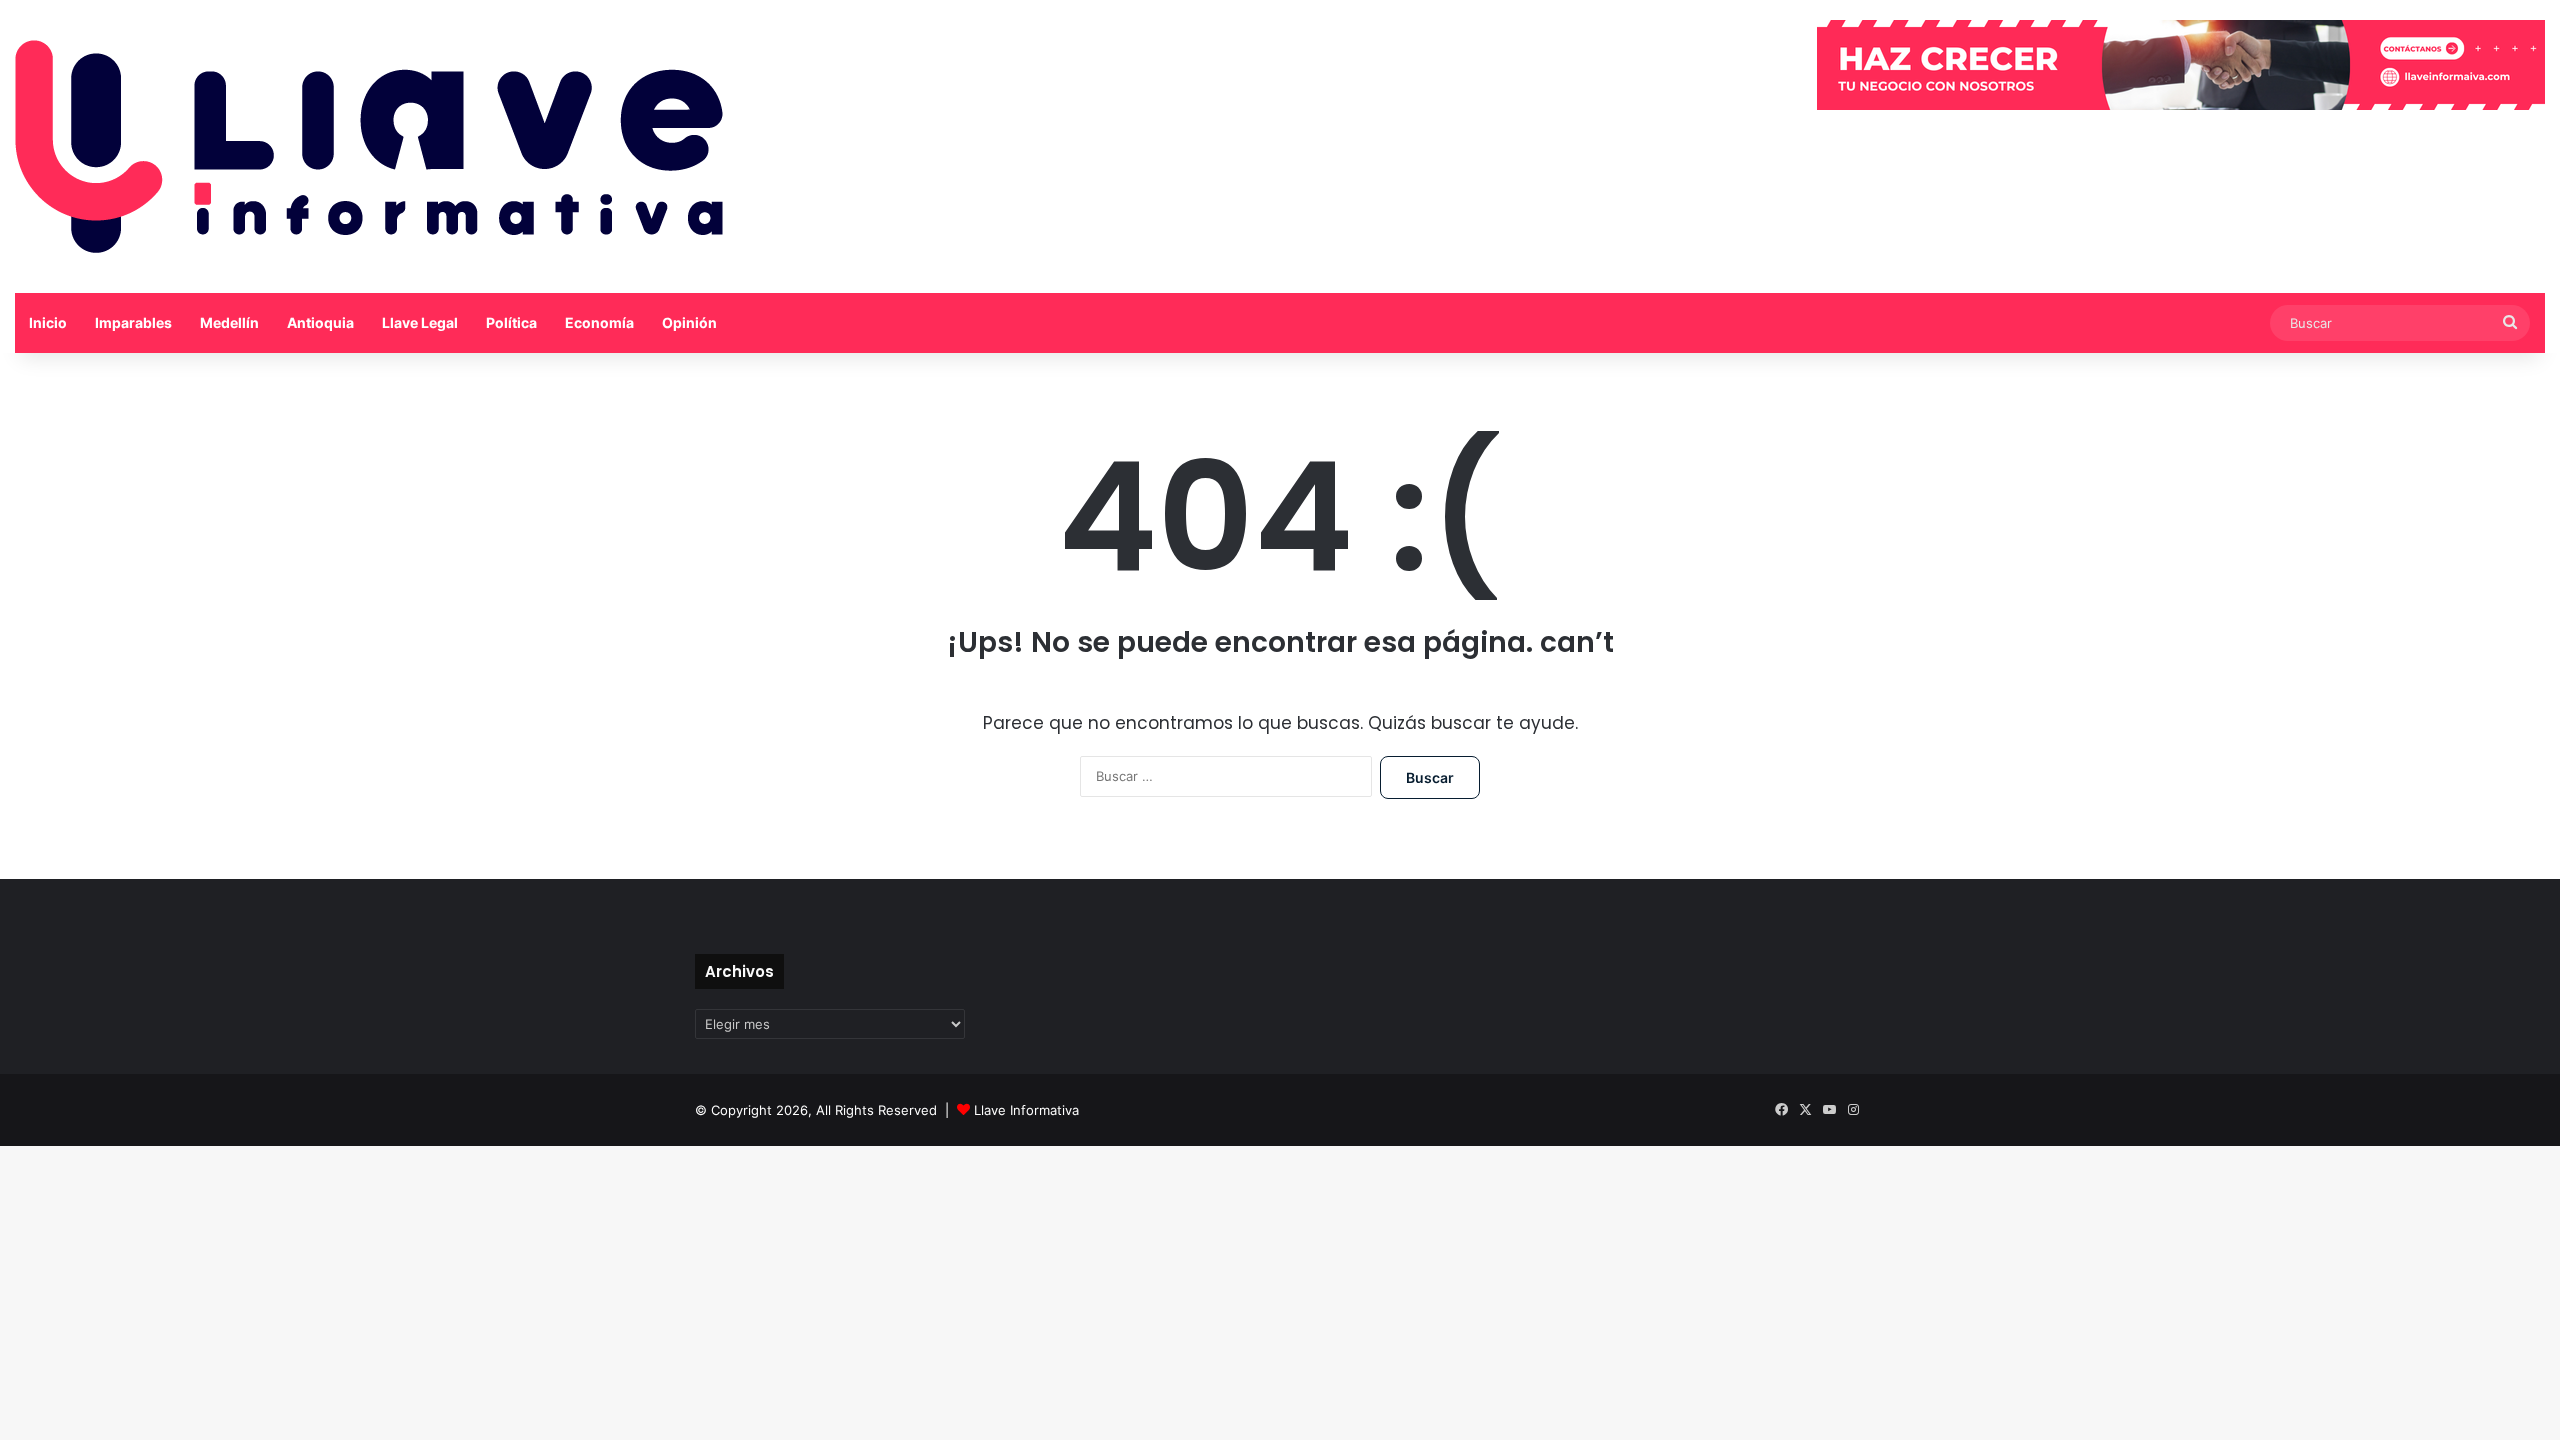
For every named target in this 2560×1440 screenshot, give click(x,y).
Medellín (229, 322)
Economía (599, 322)
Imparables (133, 322)
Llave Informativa (1026, 1110)
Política (511, 322)
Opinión (689, 322)
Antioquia (320, 322)
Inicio (48, 322)
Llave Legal (420, 322)
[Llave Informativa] (369, 146)
